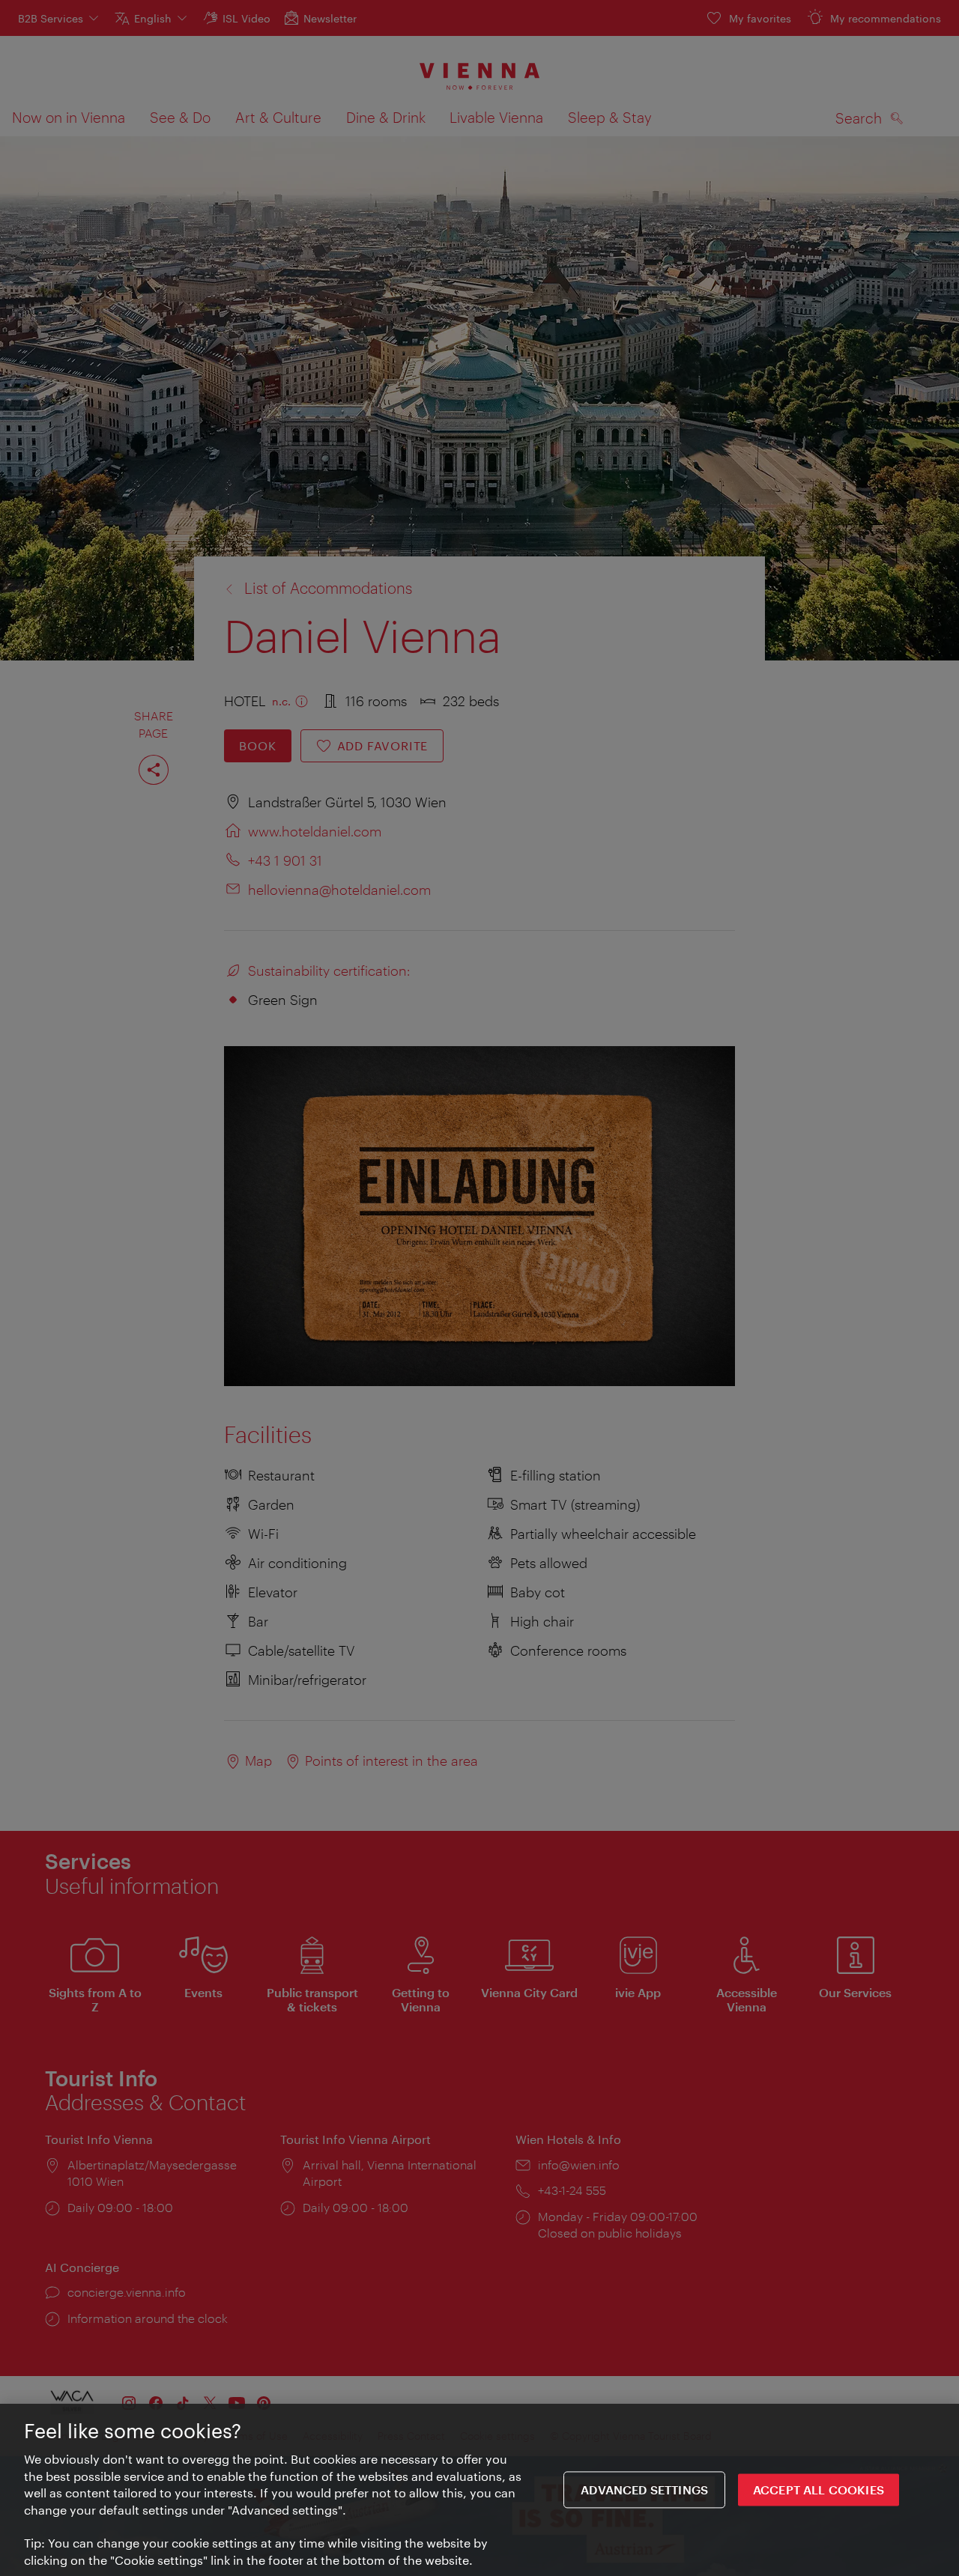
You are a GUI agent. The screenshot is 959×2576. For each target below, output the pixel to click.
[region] (479, 2490)
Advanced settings (644, 2490)
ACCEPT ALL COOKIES (819, 2490)
